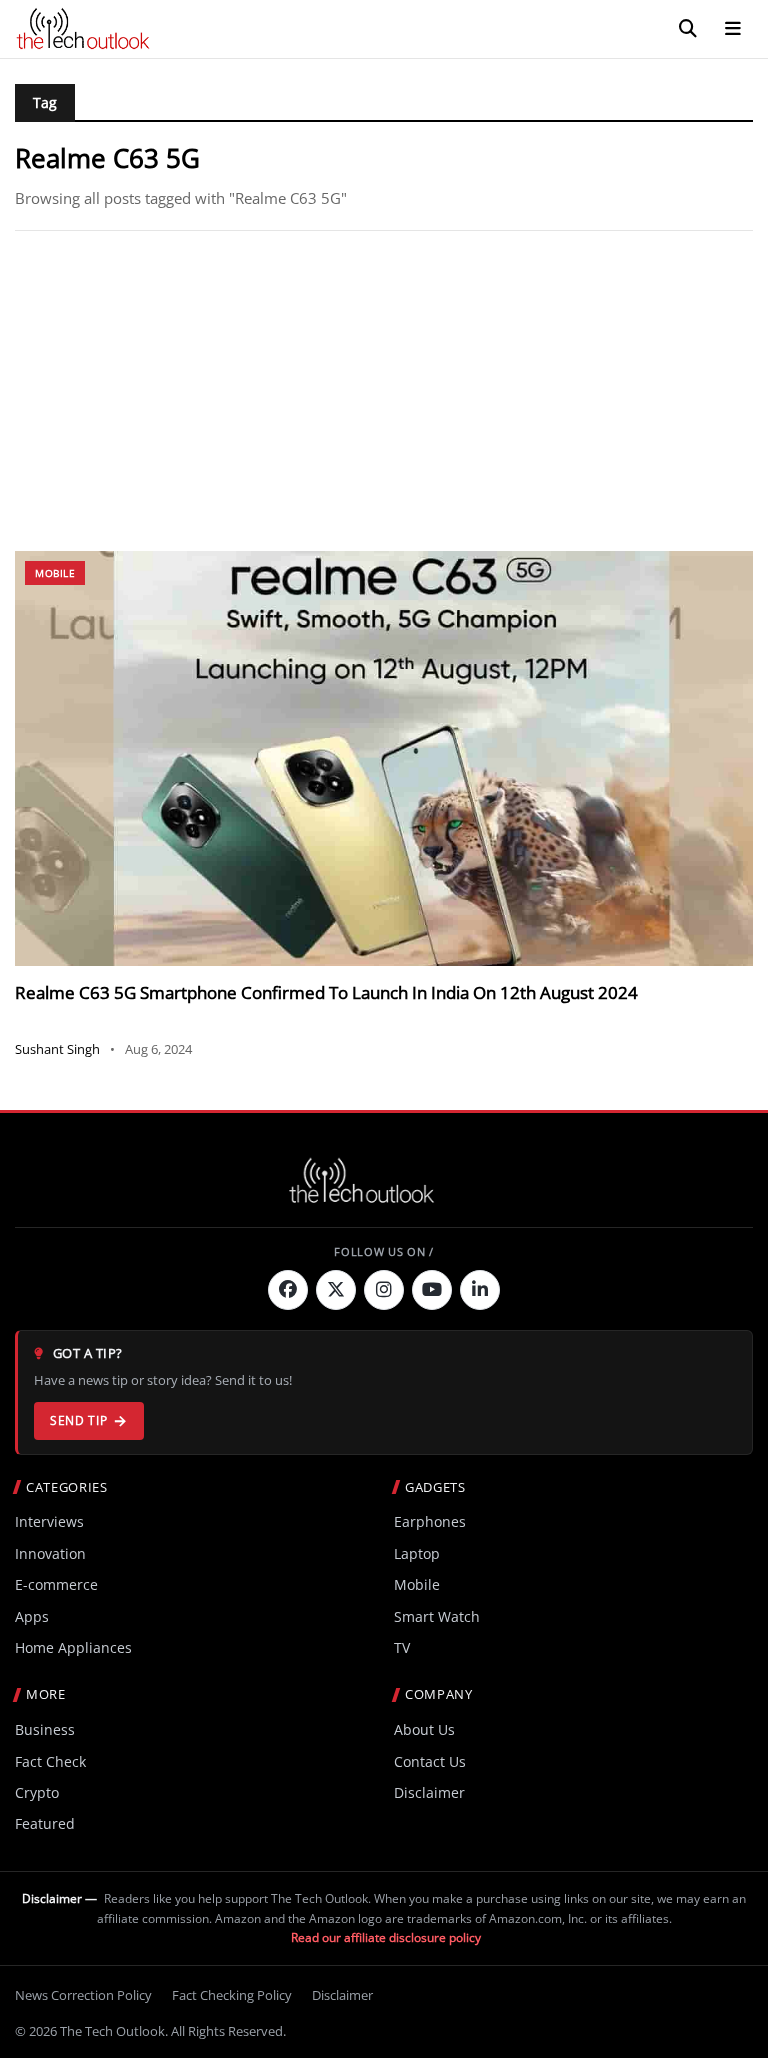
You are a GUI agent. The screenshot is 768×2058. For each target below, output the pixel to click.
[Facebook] (288, 1290)
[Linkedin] (480, 1290)
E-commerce (56, 1584)
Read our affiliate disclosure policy (386, 1937)
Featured (45, 1823)
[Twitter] (336, 1290)
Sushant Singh (57, 1049)
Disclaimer (429, 1792)
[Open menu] (733, 29)
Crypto (37, 1792)
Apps (32, 1616)
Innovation (50, 1553)
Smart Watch (437, 1616)
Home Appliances (73, 1647)
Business (45, 1729)
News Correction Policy (83, 1995)
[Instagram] (384, 1290)
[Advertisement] (384, 391)
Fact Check (50, 1761)
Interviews (49, 1521)
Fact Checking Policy (232, 1995)
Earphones (430, 1521)
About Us (424, 1729)
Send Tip (78, 1420)
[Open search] (688, 29)
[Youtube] (432, 1290)
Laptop (417, 1553)
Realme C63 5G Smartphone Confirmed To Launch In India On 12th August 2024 (326, 992)
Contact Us (430, 1761)
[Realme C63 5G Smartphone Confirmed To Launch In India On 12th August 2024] (384, 758)
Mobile (55, 573)
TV (402, 1647)
